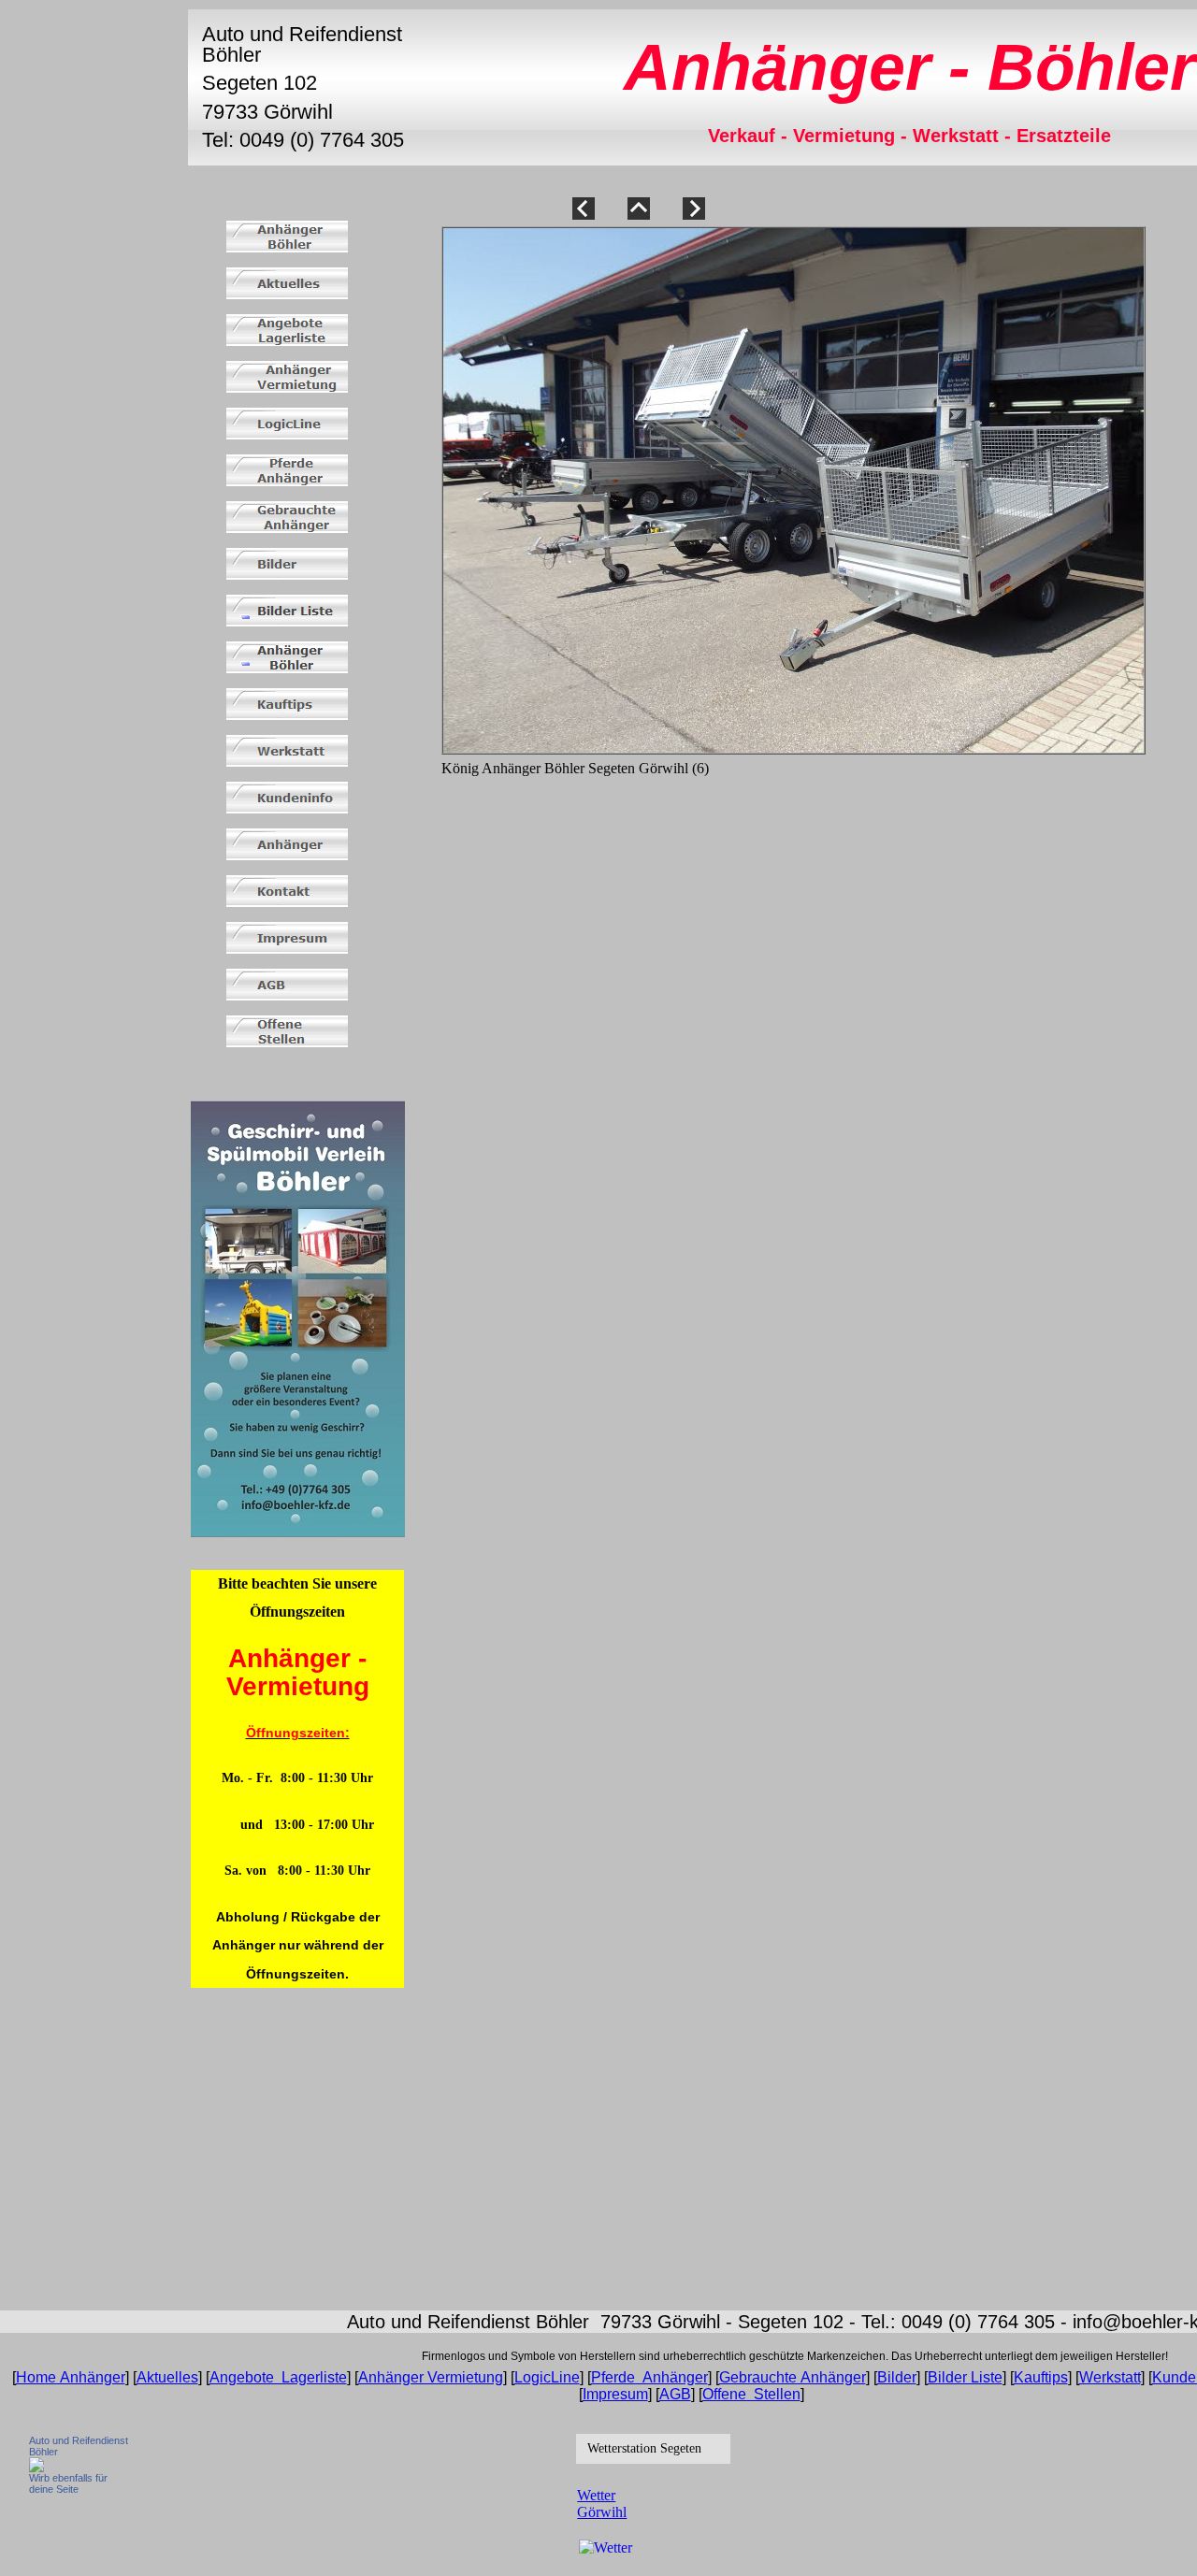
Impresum (615, 2394)
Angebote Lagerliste (278, 2377)
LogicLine (547, 2377)
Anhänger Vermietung (431, 2377)
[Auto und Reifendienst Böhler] (36, 2467)
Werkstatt (1110, 2377)
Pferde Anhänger (649, 2377)
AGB (675, 2394)
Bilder (897, 2377)
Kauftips (1041, 2377)
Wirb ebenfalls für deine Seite (68, 2483)
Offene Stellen (751, 2394)
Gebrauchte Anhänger (793, 2377)
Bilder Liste (965, 2377)
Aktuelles (167, 2377)
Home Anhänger (71, 2377)
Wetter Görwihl (602, 2504)
